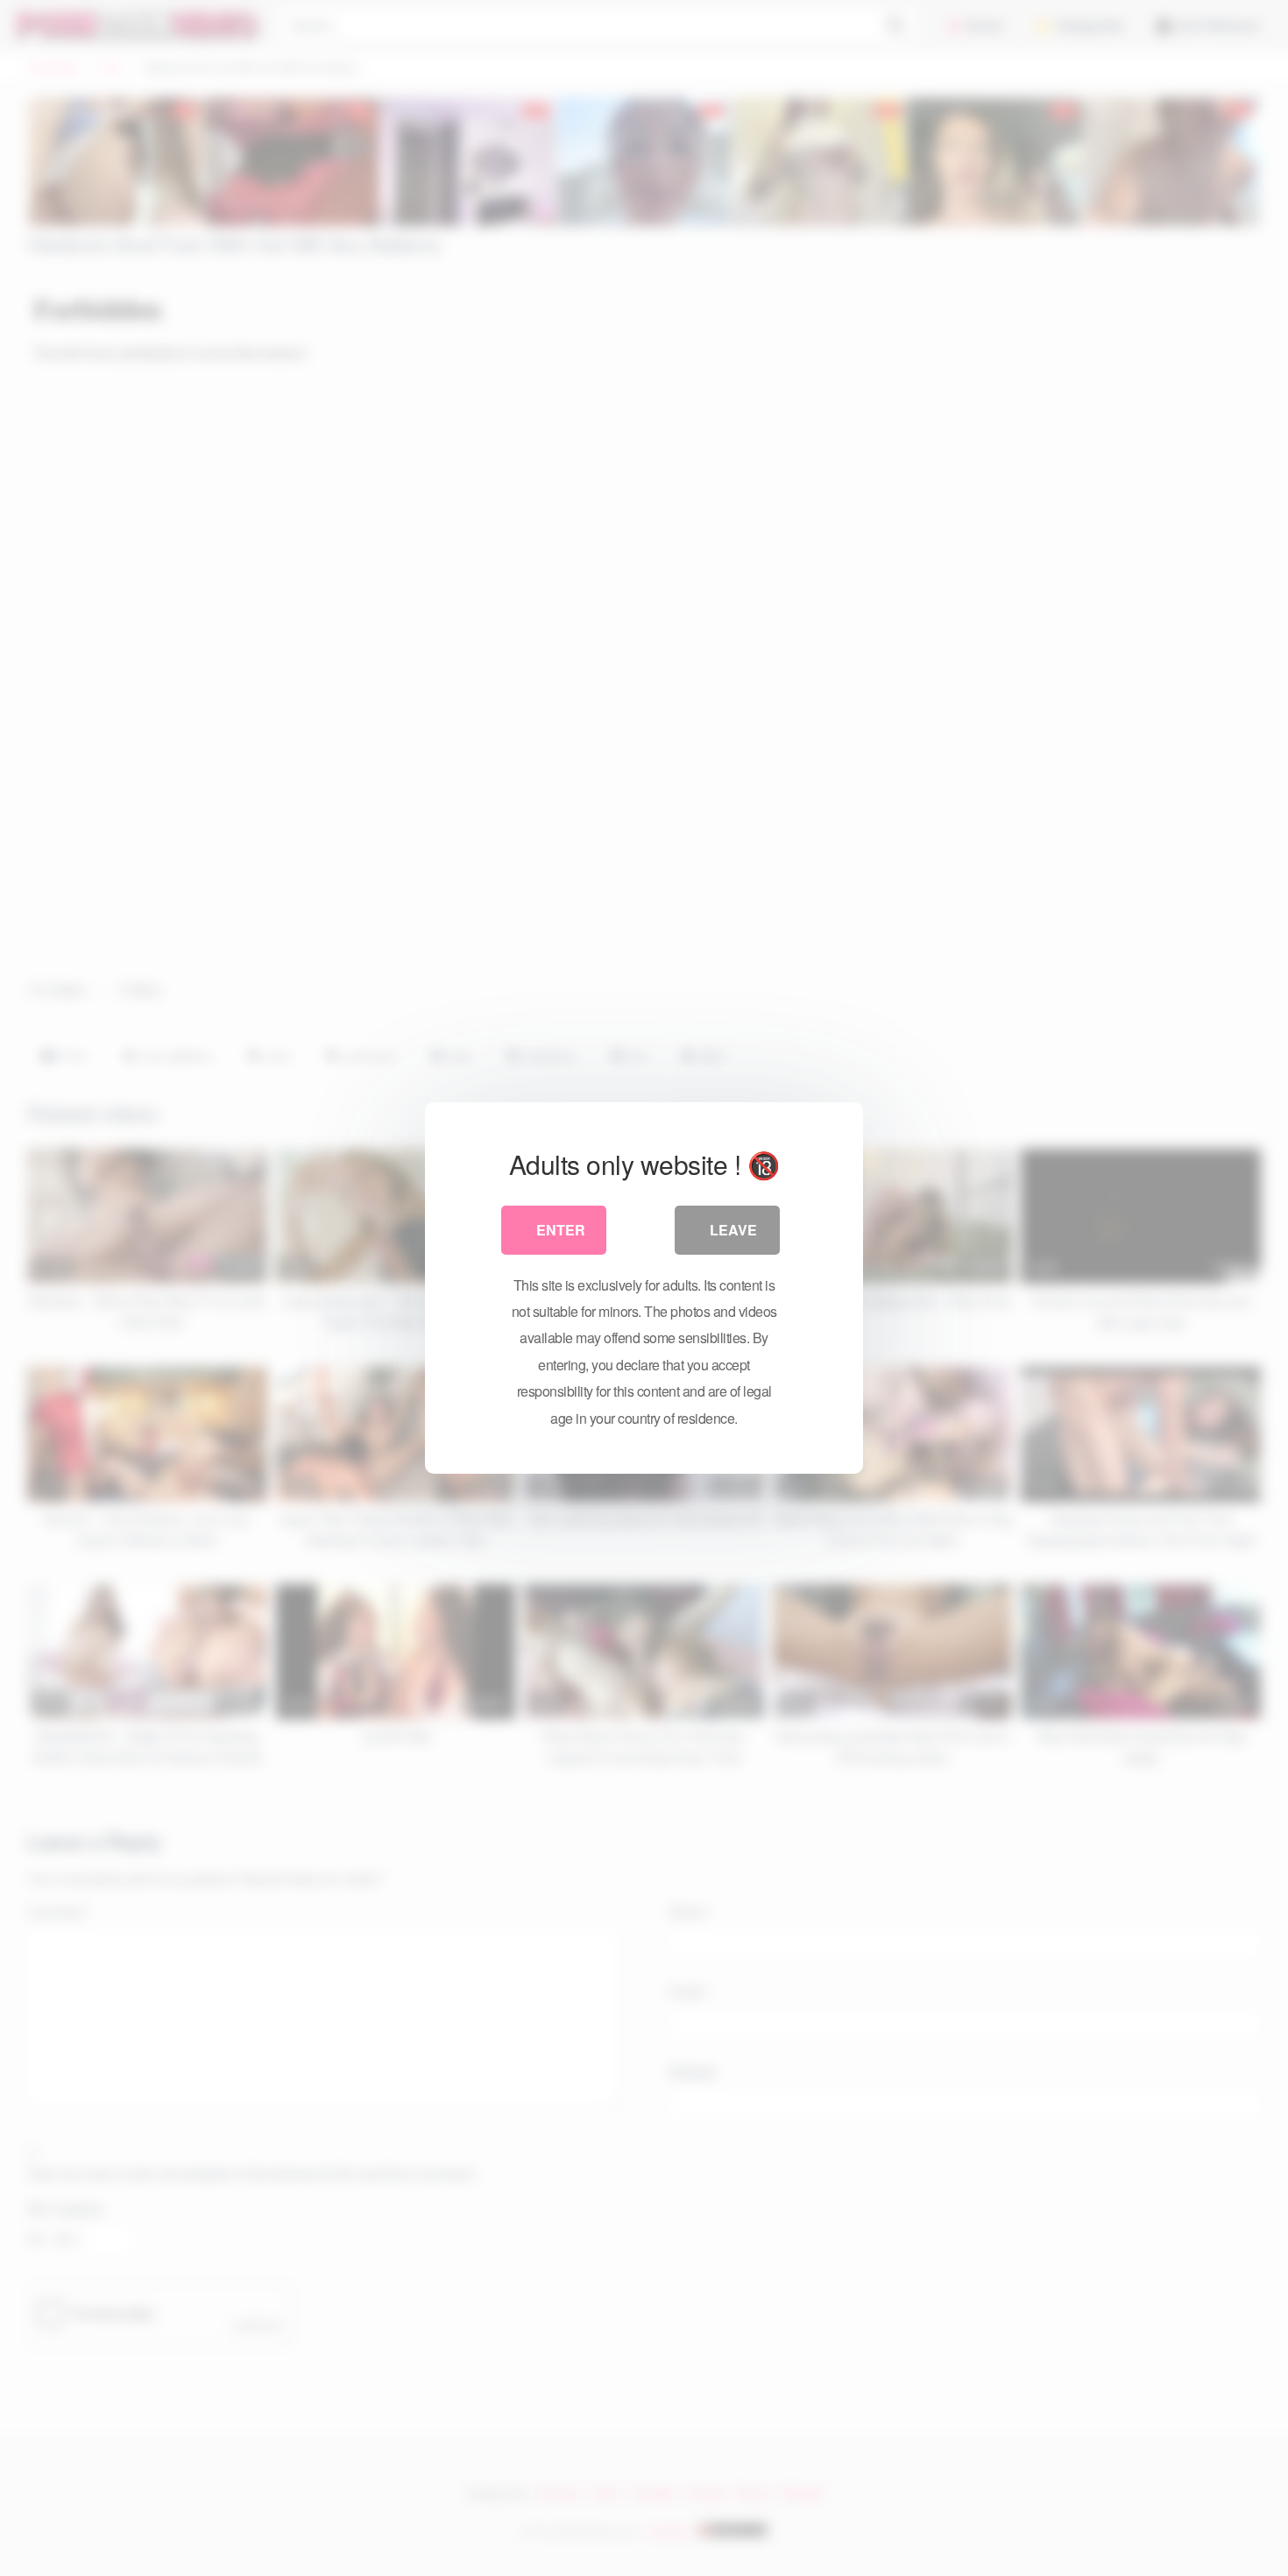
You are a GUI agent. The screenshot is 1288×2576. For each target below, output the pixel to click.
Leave (733, 1230)
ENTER (561, 1230)
